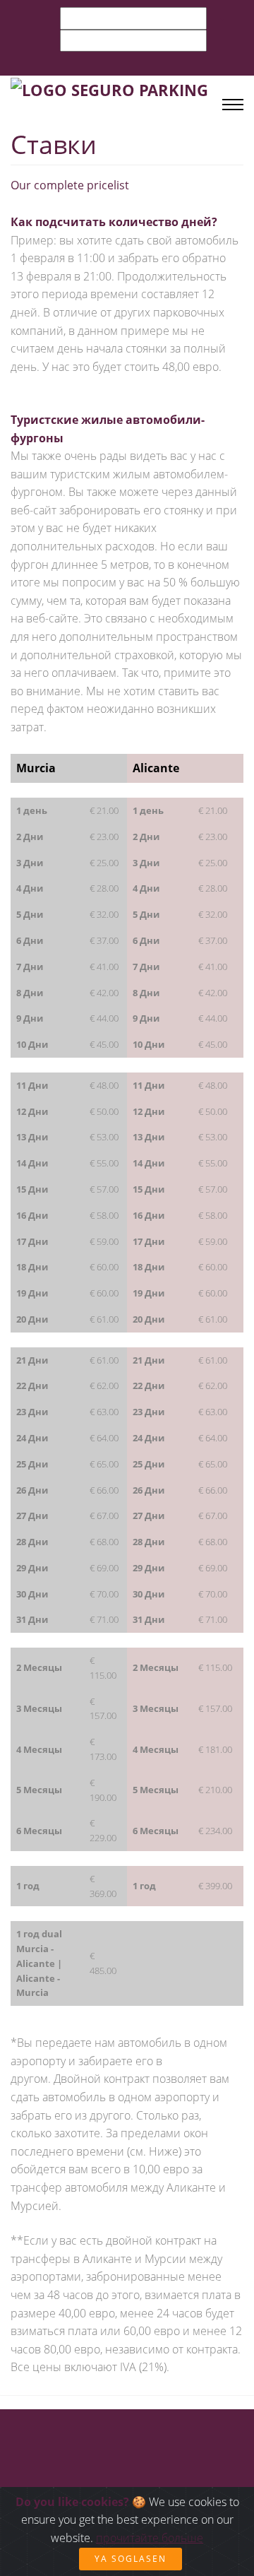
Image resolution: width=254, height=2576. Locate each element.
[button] (226, 23)
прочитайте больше (150, 2538)
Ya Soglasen (131, 2559)
